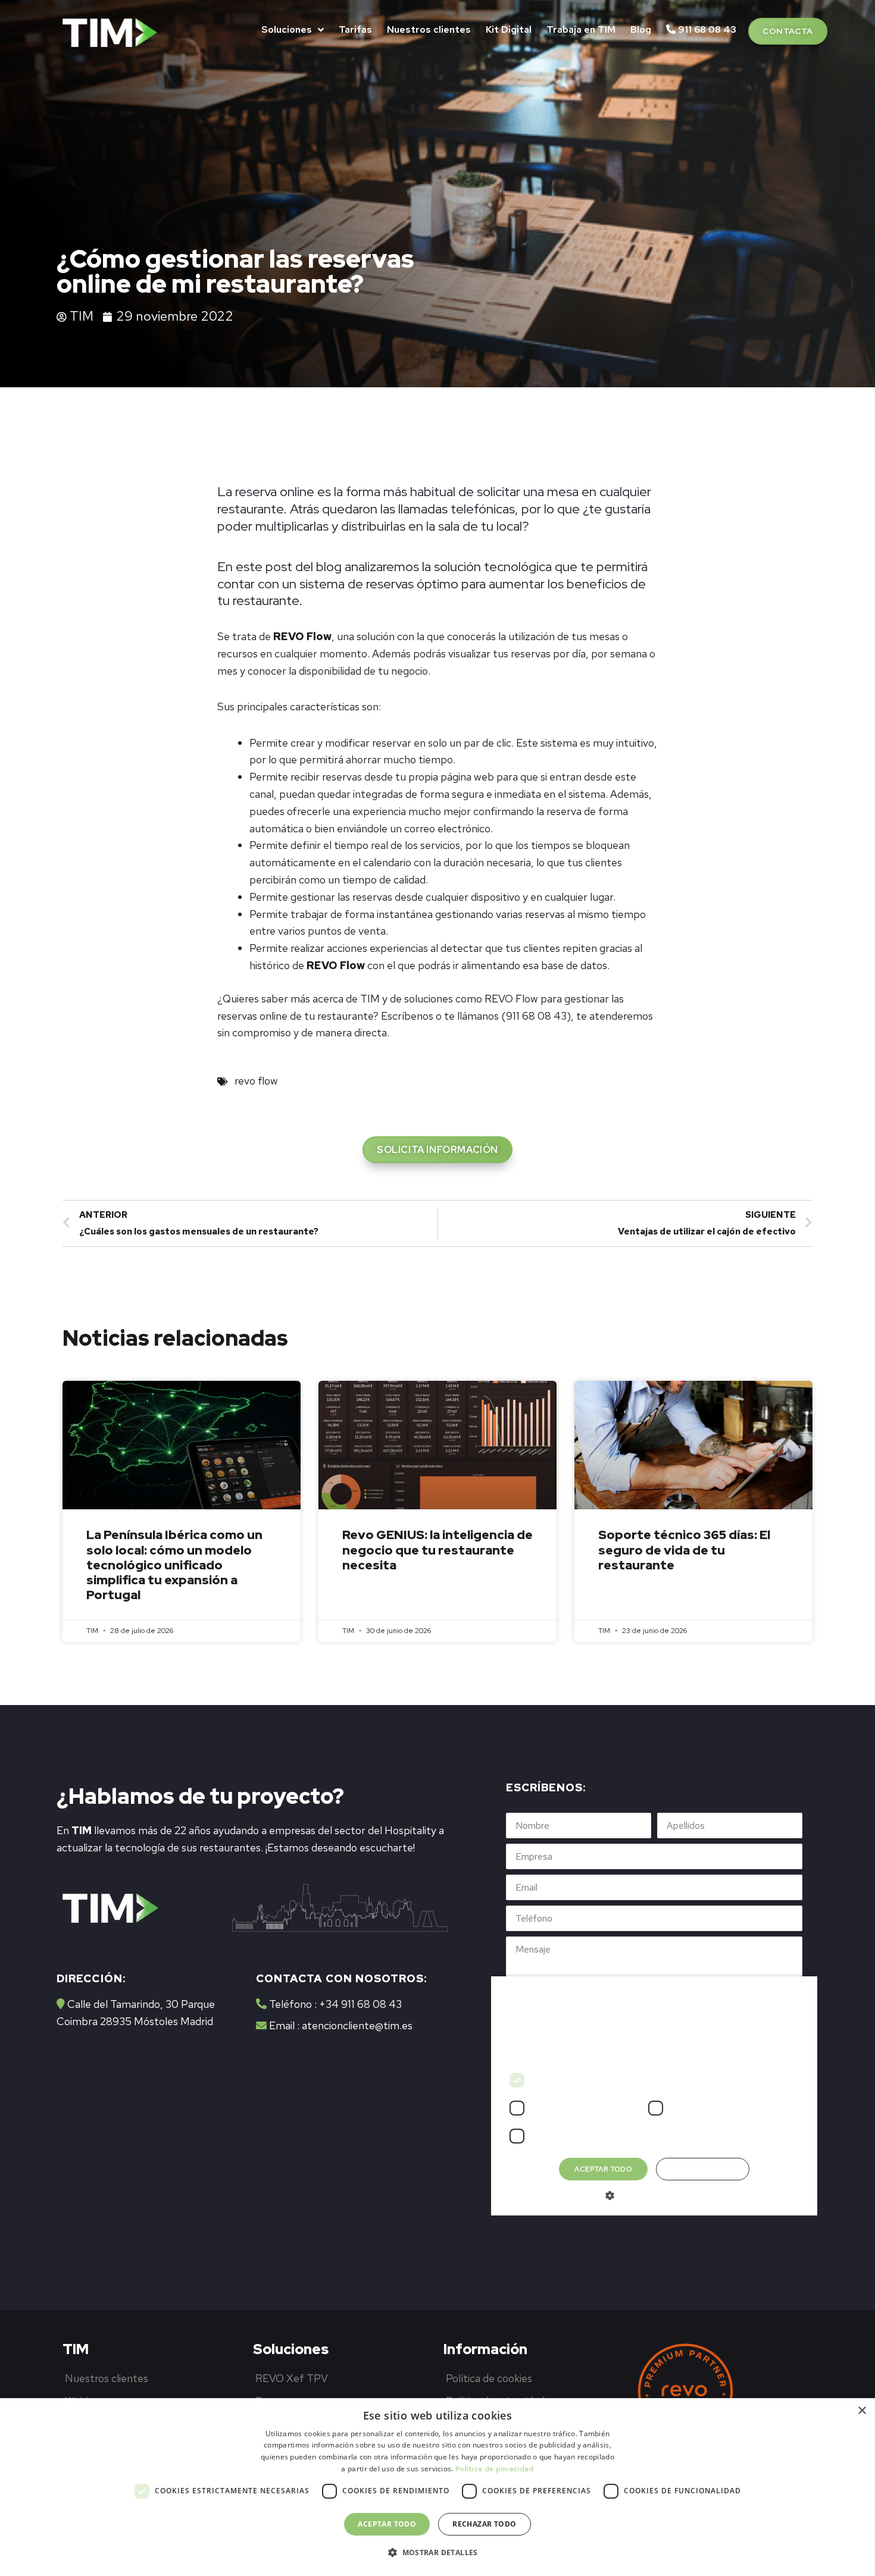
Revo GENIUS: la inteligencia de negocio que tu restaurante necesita (437, 1549)
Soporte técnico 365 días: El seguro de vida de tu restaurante (684, 1549)
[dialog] (437, 2487)
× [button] (862, 2411)
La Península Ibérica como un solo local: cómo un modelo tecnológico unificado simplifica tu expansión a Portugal (174, 1565)
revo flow (256, 1081)
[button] (788, 31)
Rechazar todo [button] (484, 2524)
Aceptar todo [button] (387, 2524)
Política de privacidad (495, 2469)
